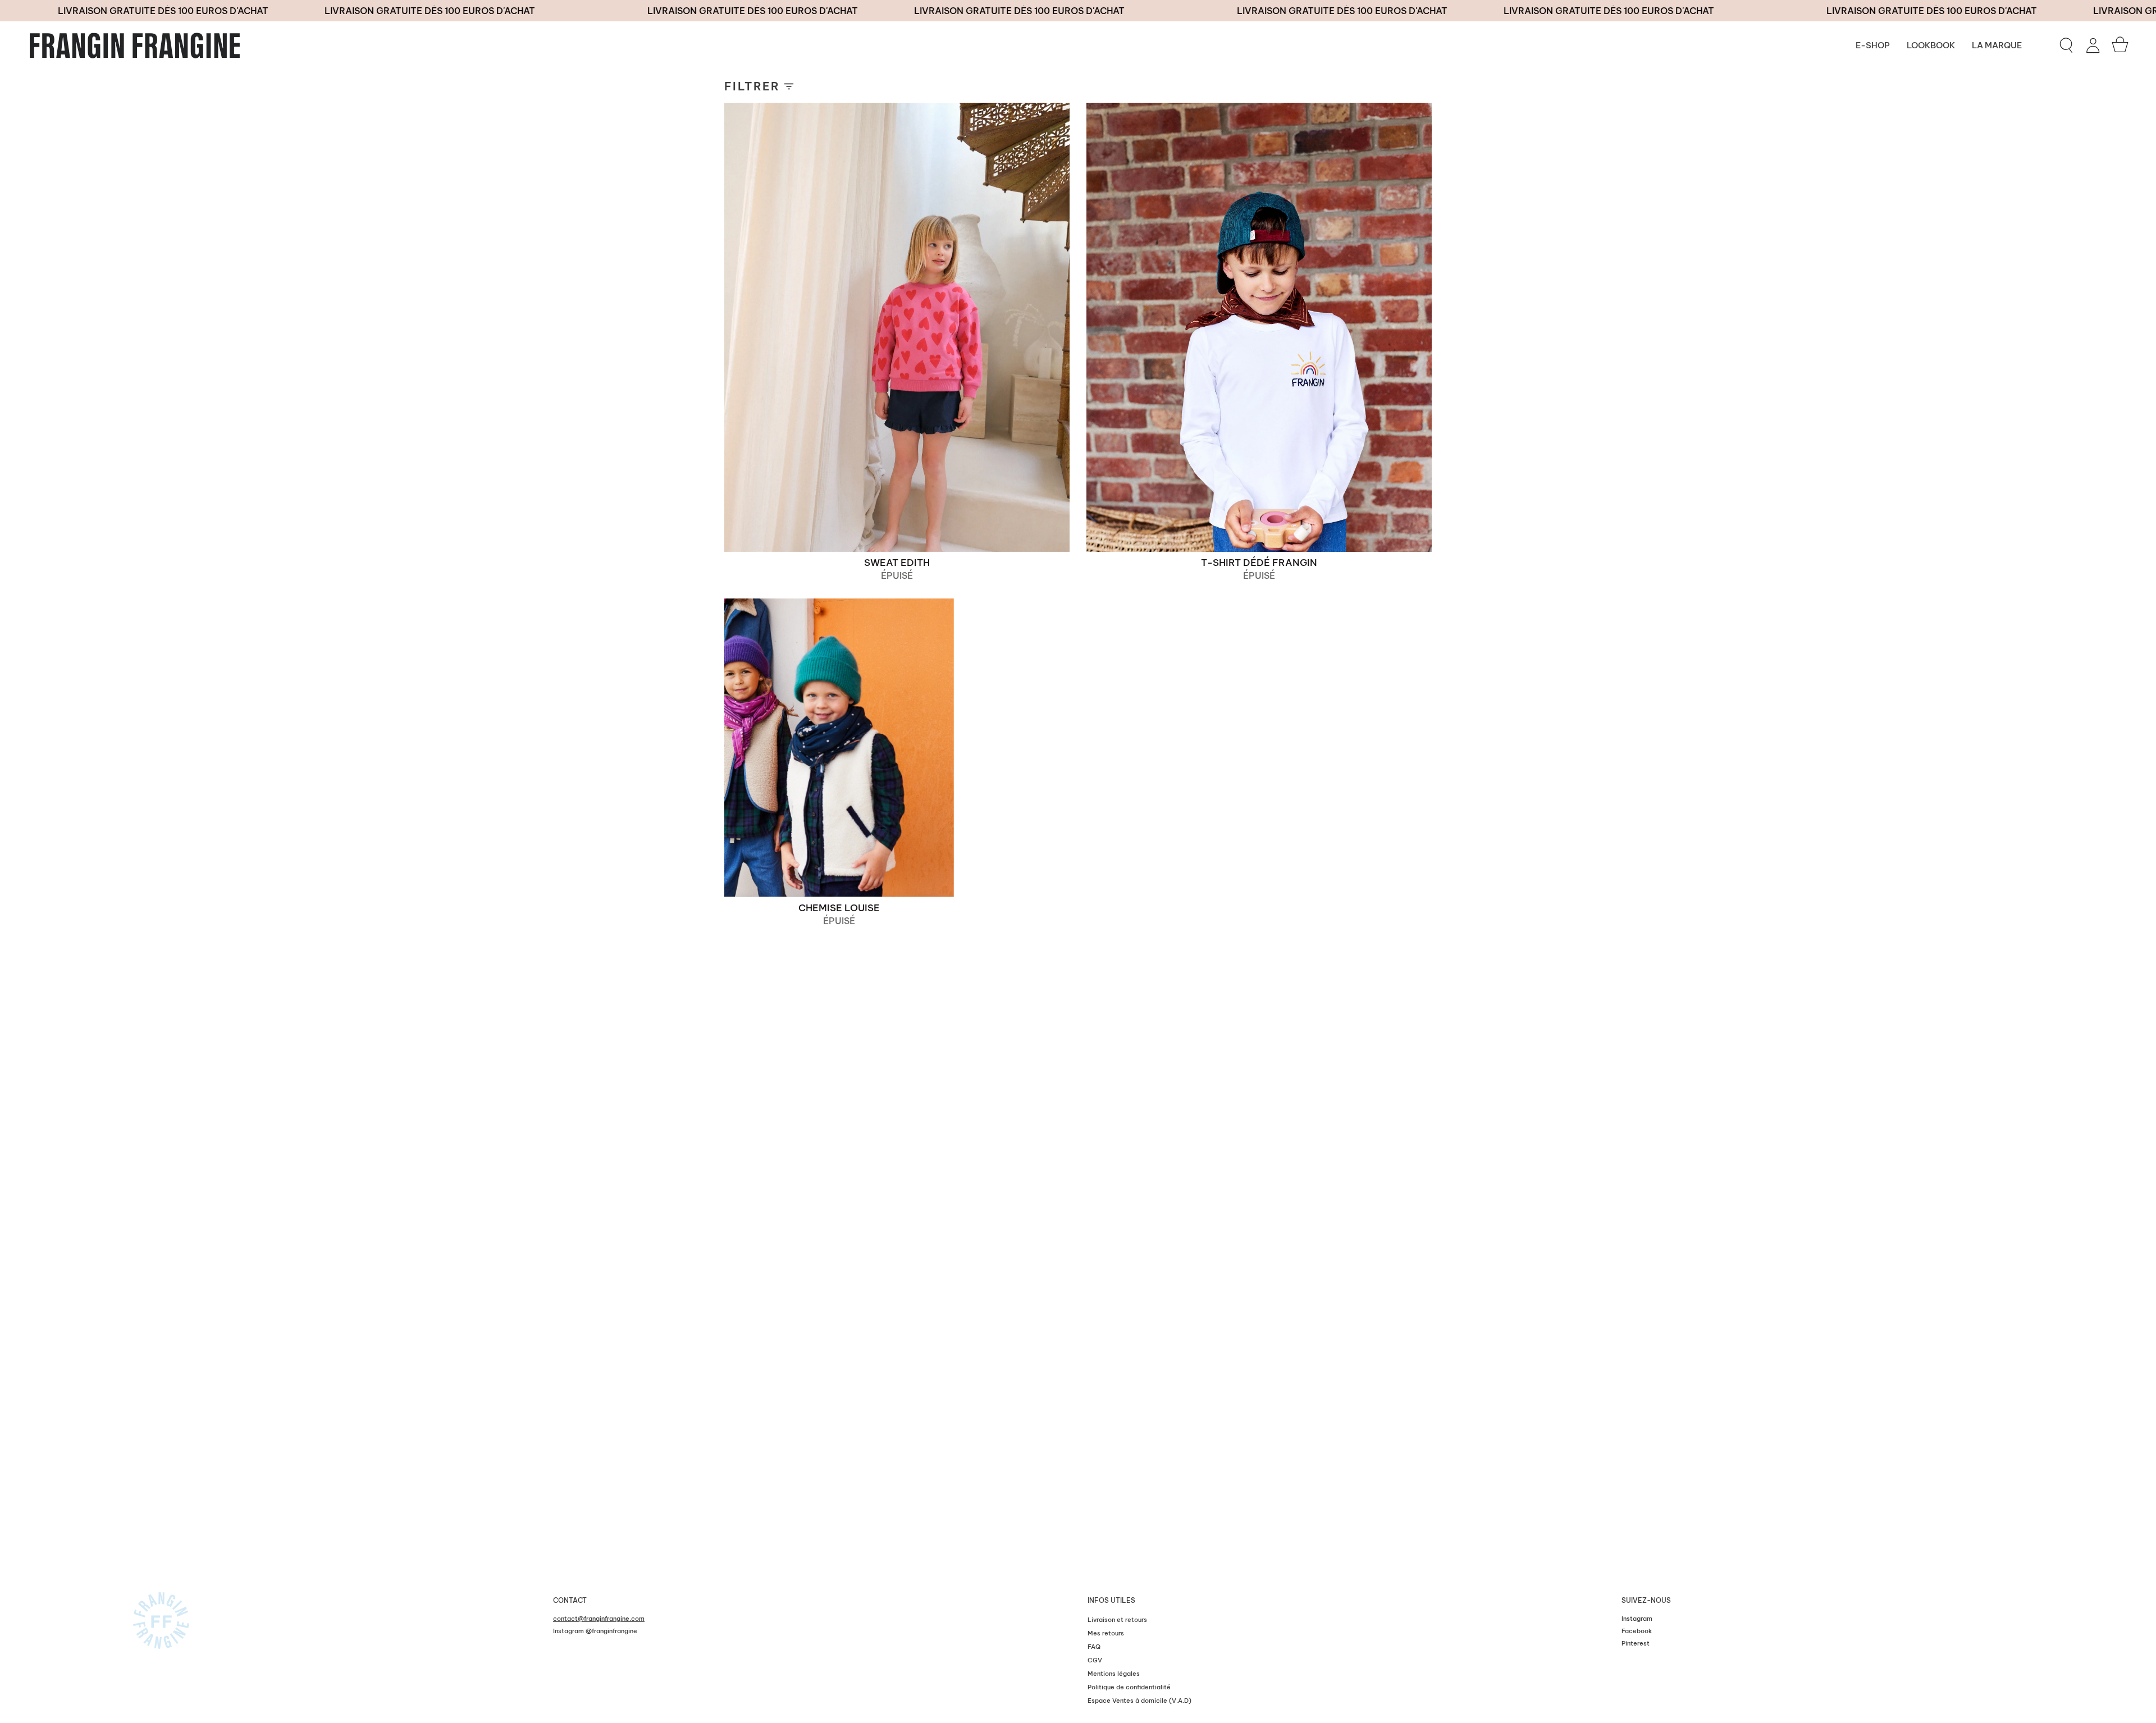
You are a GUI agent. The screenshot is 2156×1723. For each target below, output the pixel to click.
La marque (1997, 45)
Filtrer (752, 86)
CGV (1095, 1660)
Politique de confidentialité (1129, 1687)
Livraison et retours (1117, 1620)
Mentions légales (1114, 1674)
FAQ (1094, 1647)
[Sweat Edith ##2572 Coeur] (897, 327)
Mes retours (1106, 1633)
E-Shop (1873, 45)
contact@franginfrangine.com (599, 1619)
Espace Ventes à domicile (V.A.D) (1139, 1701)
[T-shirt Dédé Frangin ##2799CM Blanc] (1259, 327)
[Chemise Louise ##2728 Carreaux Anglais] (839, 748)
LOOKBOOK (1931, 45)
